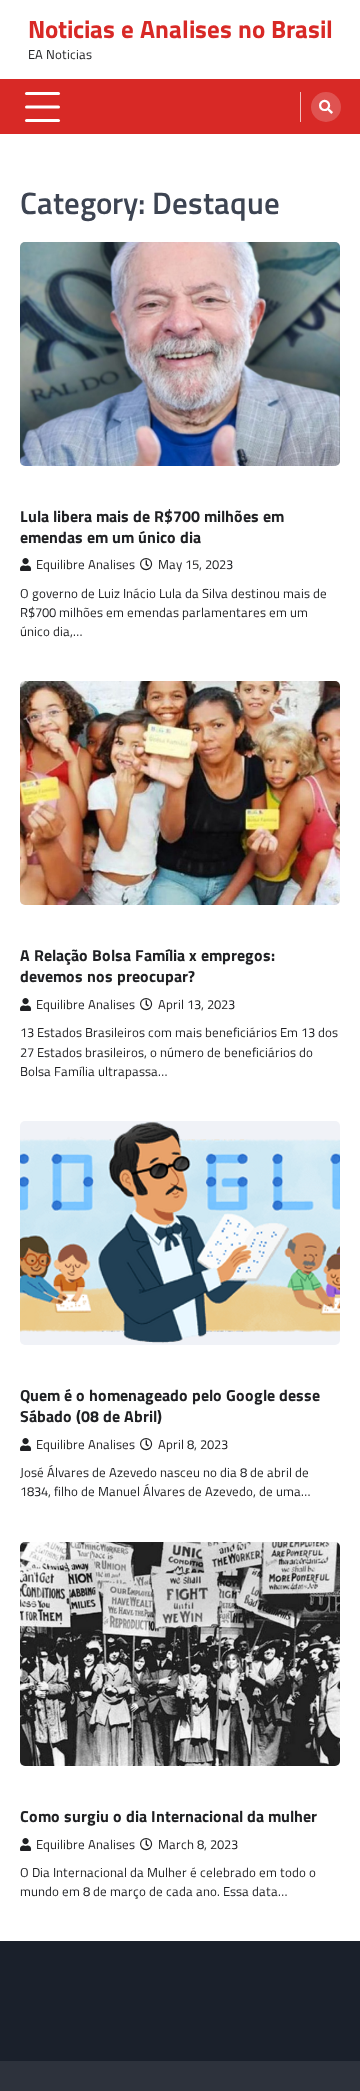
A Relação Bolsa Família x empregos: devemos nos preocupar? (147, 965)
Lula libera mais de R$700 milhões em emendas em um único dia (152, 526)
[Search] (326, 107)
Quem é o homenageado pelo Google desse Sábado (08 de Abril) (170, 1405)
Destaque (50, 493)
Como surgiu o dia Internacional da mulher (168, 1816)
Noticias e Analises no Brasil (180, 29)
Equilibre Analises (85, 564)
